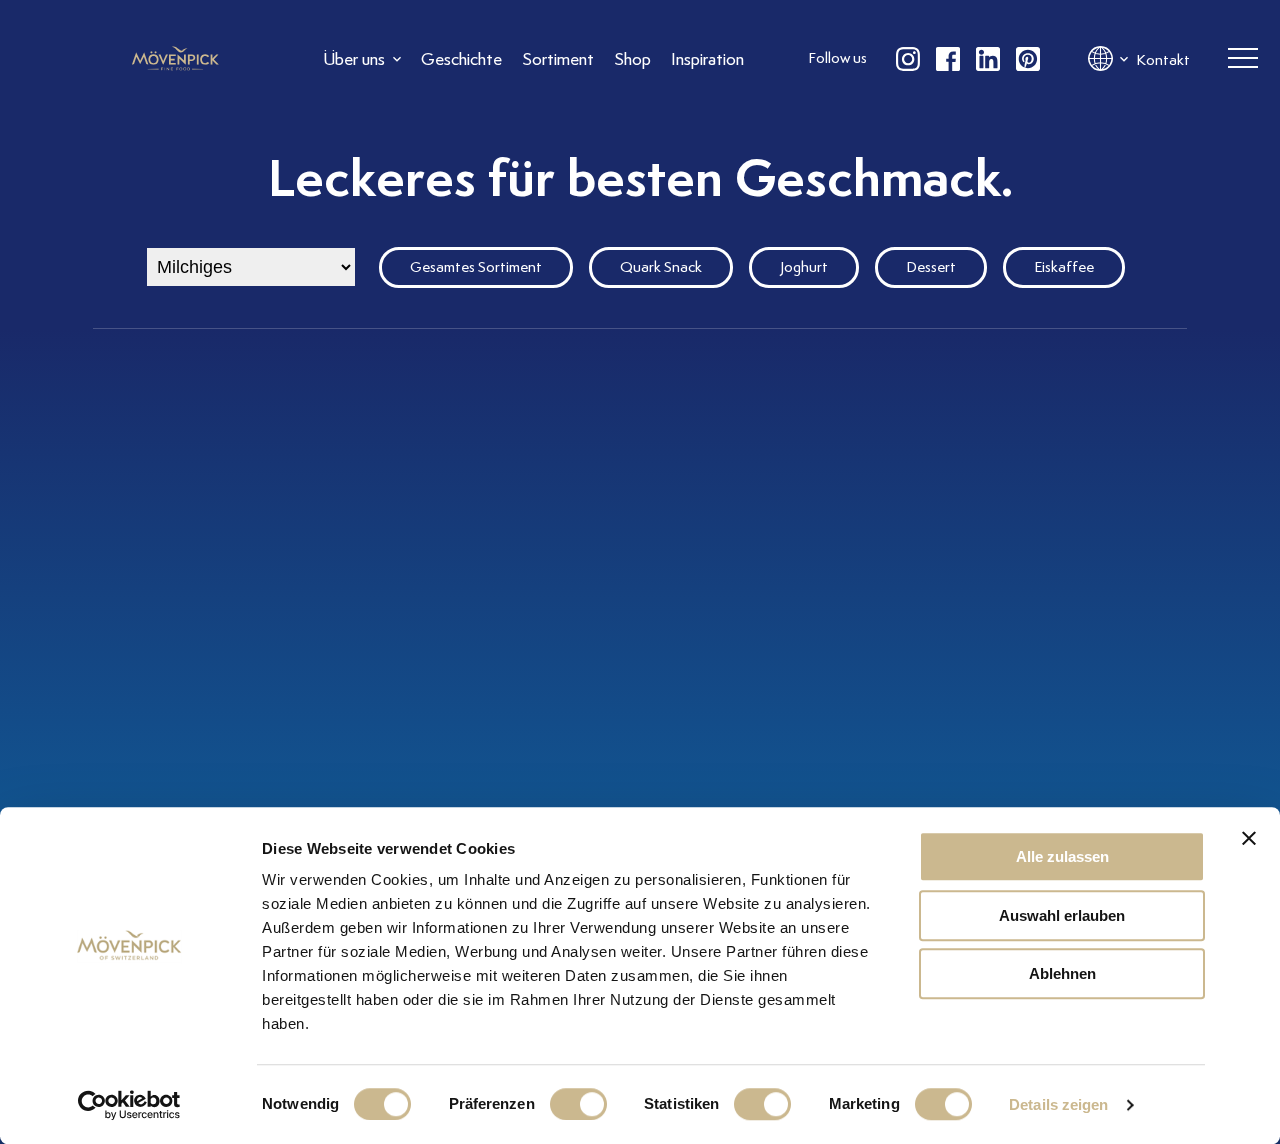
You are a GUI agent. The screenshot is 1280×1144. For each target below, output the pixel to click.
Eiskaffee (1064, 267)
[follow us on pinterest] (1028, 59)
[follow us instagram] (908, 59)
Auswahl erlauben (1062, 915)
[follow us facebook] (948, 59)
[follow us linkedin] (988, 59)
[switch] (578, 1104)
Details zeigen (1058, 1104)
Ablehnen (1062, 973)
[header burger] (1243, 59)
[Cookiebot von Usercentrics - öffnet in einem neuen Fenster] (129, 1105)
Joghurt (804, 267)
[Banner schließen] (1249, 838)
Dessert (931, 267)
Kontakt (1163, 60)
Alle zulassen (1062, 856)
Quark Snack (661, 267)
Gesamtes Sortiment (476, 267)
